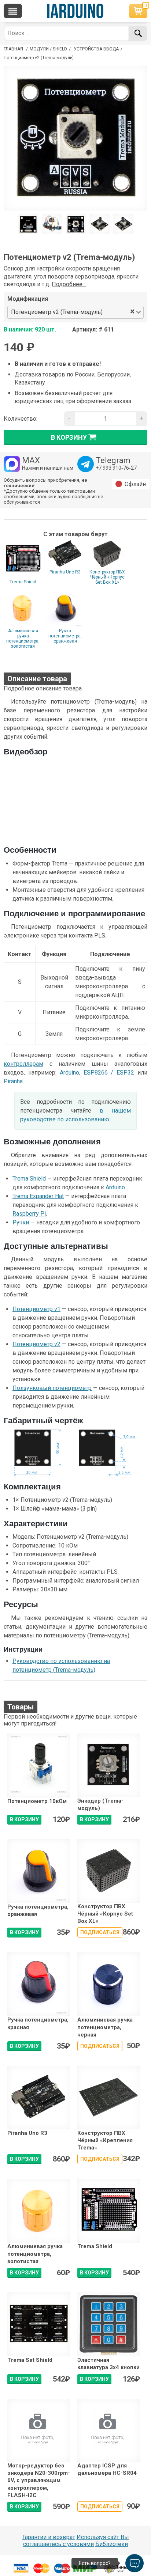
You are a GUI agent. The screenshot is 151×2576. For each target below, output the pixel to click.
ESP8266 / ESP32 (109, 1073)
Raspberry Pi (29, 1214)
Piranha (13, 1081)
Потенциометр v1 (36, 1309)
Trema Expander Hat (38, 1196)
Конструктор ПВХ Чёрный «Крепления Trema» (105, 2141)
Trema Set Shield (30, 2360)
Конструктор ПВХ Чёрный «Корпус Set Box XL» (107, 577)
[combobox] (117, 312)
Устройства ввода (96, 49)
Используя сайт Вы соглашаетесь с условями (76, 2541)
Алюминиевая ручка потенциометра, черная (105, 2027)
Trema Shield (23, 582)
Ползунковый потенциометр (52, 1388)
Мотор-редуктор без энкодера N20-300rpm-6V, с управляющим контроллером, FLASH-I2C (39, 2480)
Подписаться (100, 1932)
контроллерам (23, 1064)
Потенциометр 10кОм (37, 1801)
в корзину (69, 437)
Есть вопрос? (95, 2563)
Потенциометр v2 (36, 1344)
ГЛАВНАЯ (13, 49)
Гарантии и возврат (49, 2537)
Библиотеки (112, 2544)
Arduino (69, 1073)
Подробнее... (69, 284)
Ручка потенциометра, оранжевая (65, 636)
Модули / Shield (48, 49)
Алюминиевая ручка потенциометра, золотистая (23, 639)
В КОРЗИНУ (24, 1819)
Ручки (21, 1222)
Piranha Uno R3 (65, 572)
